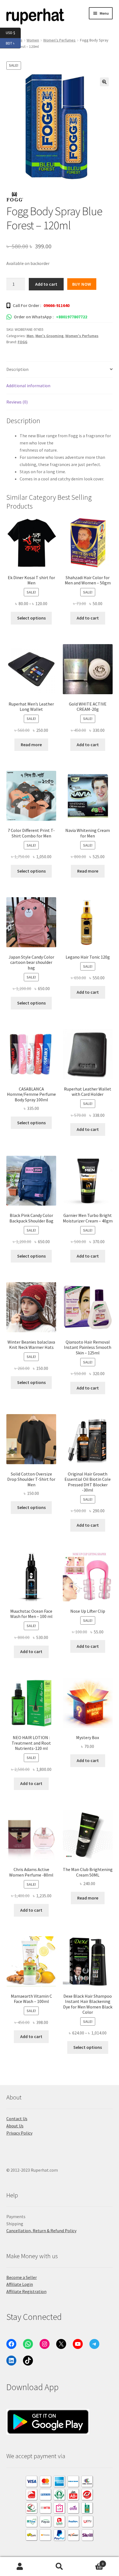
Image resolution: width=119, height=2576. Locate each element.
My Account (20, 2567)
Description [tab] (17, 369)
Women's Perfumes (59, 40)
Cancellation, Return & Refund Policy (41, 2231)
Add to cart (46, 284)
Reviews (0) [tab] (17, 402)
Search (59, 2567)
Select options (31, 618)
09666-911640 (56, 305)
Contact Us (17, 2119)
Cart (92, 2562)
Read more (31, 745)
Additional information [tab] (28, 386)
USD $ (13, 32)
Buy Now (82, 284)
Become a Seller (22, 2277)
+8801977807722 (72, 317)
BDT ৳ (13, 43)
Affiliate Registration (26, 2291)
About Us (15, 2126)
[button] (104, 82)
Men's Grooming (49, 336)
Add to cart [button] (88, 618)
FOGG (23, 342)
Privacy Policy (19, 2133)
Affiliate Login (20, 2284)
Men (30, 336)
